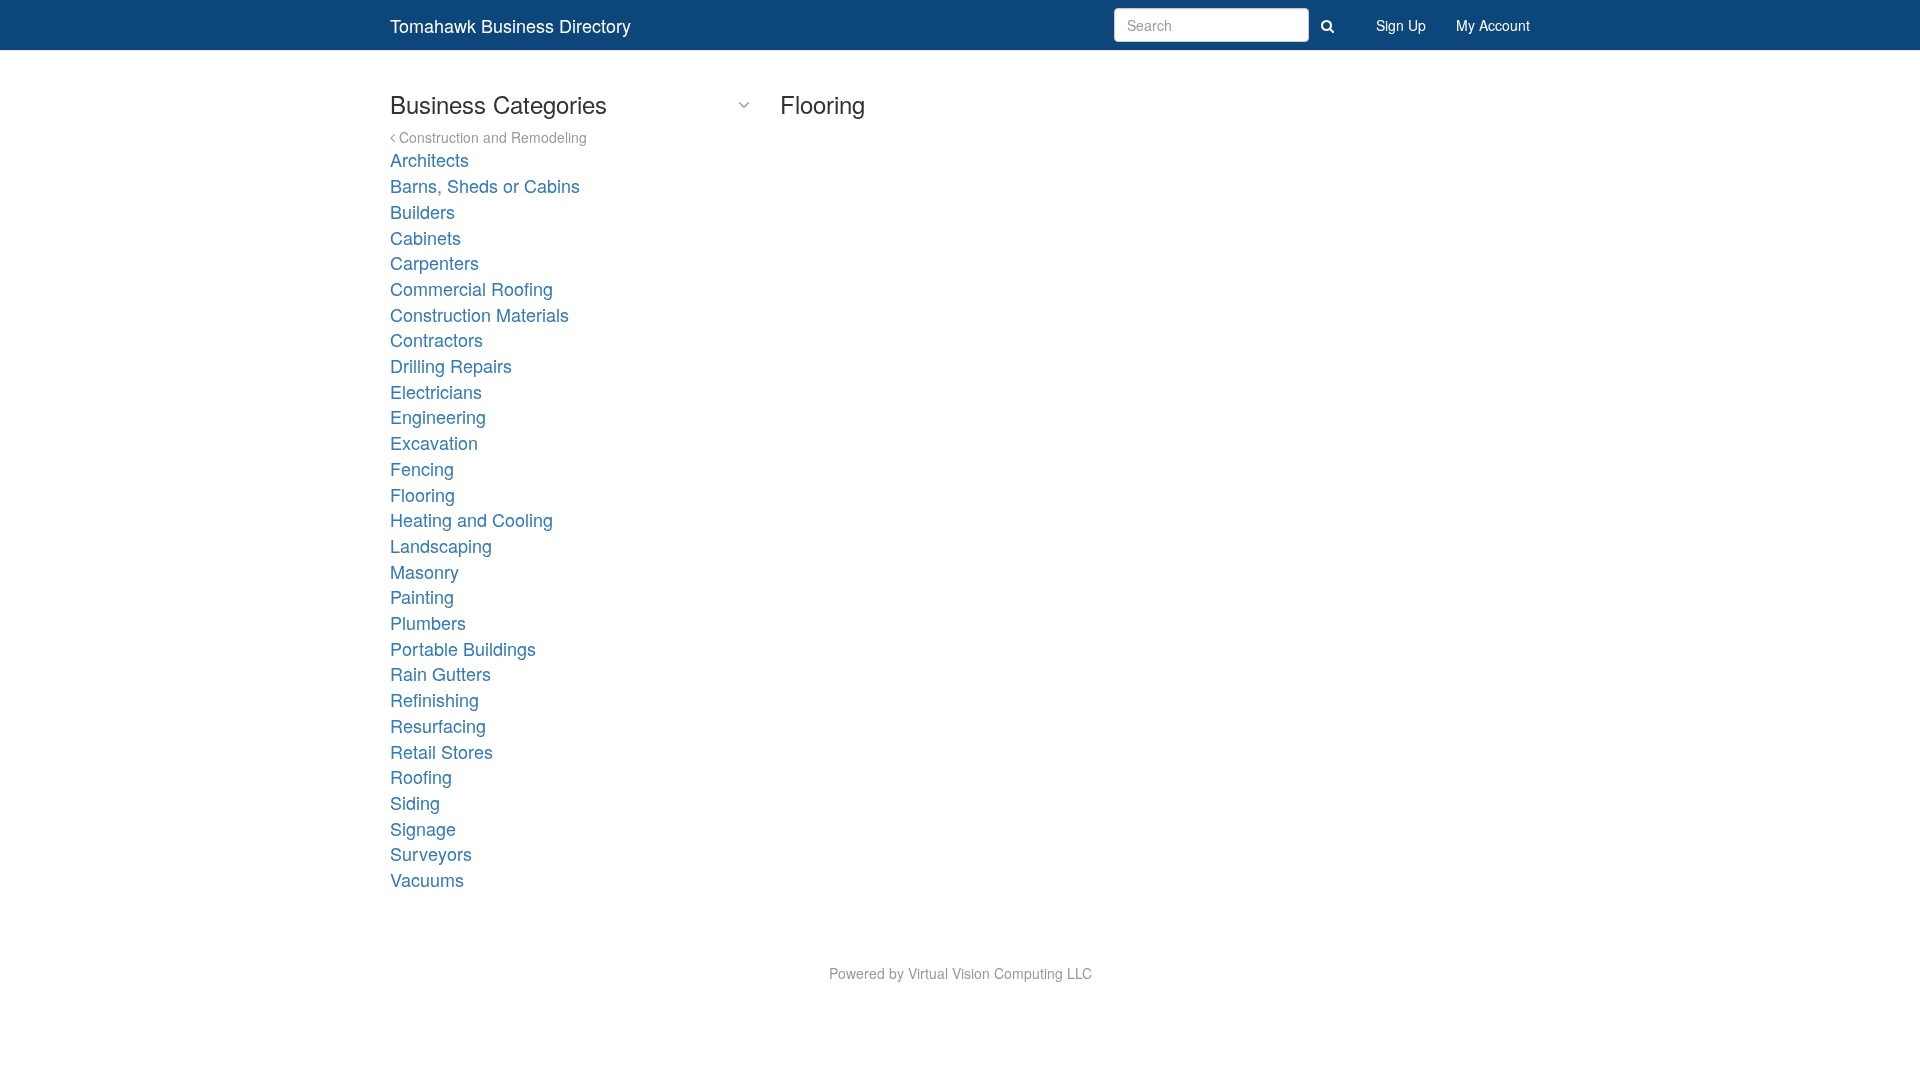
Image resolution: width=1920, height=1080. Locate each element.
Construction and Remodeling (491, 137)
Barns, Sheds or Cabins (485, 185)
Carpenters (434, 262)
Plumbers (428, 622)
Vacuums (427, 879)
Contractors (436, 339)
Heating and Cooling (471, 519)
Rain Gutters (440, 673)
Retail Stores (441, 751)
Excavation (434, 442)
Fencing (422, 468)
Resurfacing (438, 725)
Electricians (436, 391)
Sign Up (1401, 25)
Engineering (438, 416)
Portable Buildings (463, 648)
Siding (415, 802)
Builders (422, 211)
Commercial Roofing (471, 288)
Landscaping (441, 545)
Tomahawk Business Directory (510, 25)
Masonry (424, 571)
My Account (1493, 25)
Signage (423, 828)
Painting (422, 596)
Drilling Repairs (451, 365)
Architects (429, 159)
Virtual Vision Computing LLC (1000, 973)
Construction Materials (479, 314)
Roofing (421, 776)
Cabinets (425, 237)
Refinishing (434, 699)
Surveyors (431, 853)
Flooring (422, 494)
